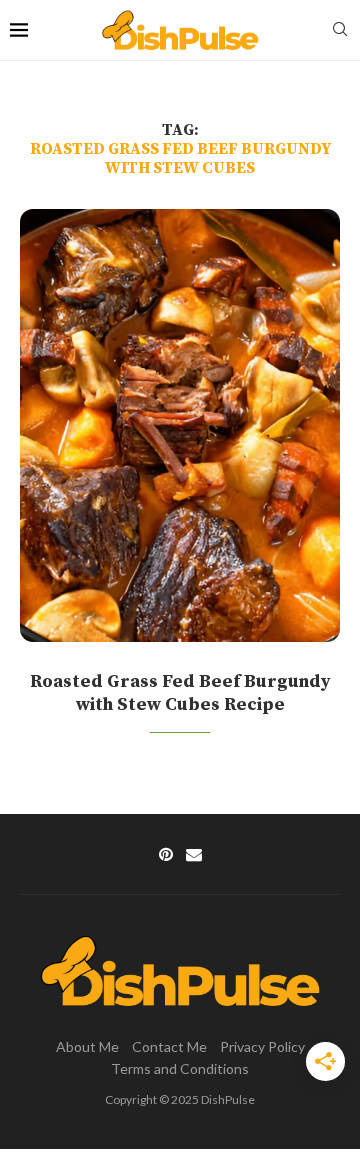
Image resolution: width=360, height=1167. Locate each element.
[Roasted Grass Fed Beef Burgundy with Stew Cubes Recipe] (180, 425)
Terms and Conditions (180, 1068)
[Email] (194, 854)
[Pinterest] (166, 854)
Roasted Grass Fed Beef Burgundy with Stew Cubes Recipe (180, 693)
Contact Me (169, 1046)
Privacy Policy (262, 1046)
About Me (87, 1046)
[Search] (340, 30)
